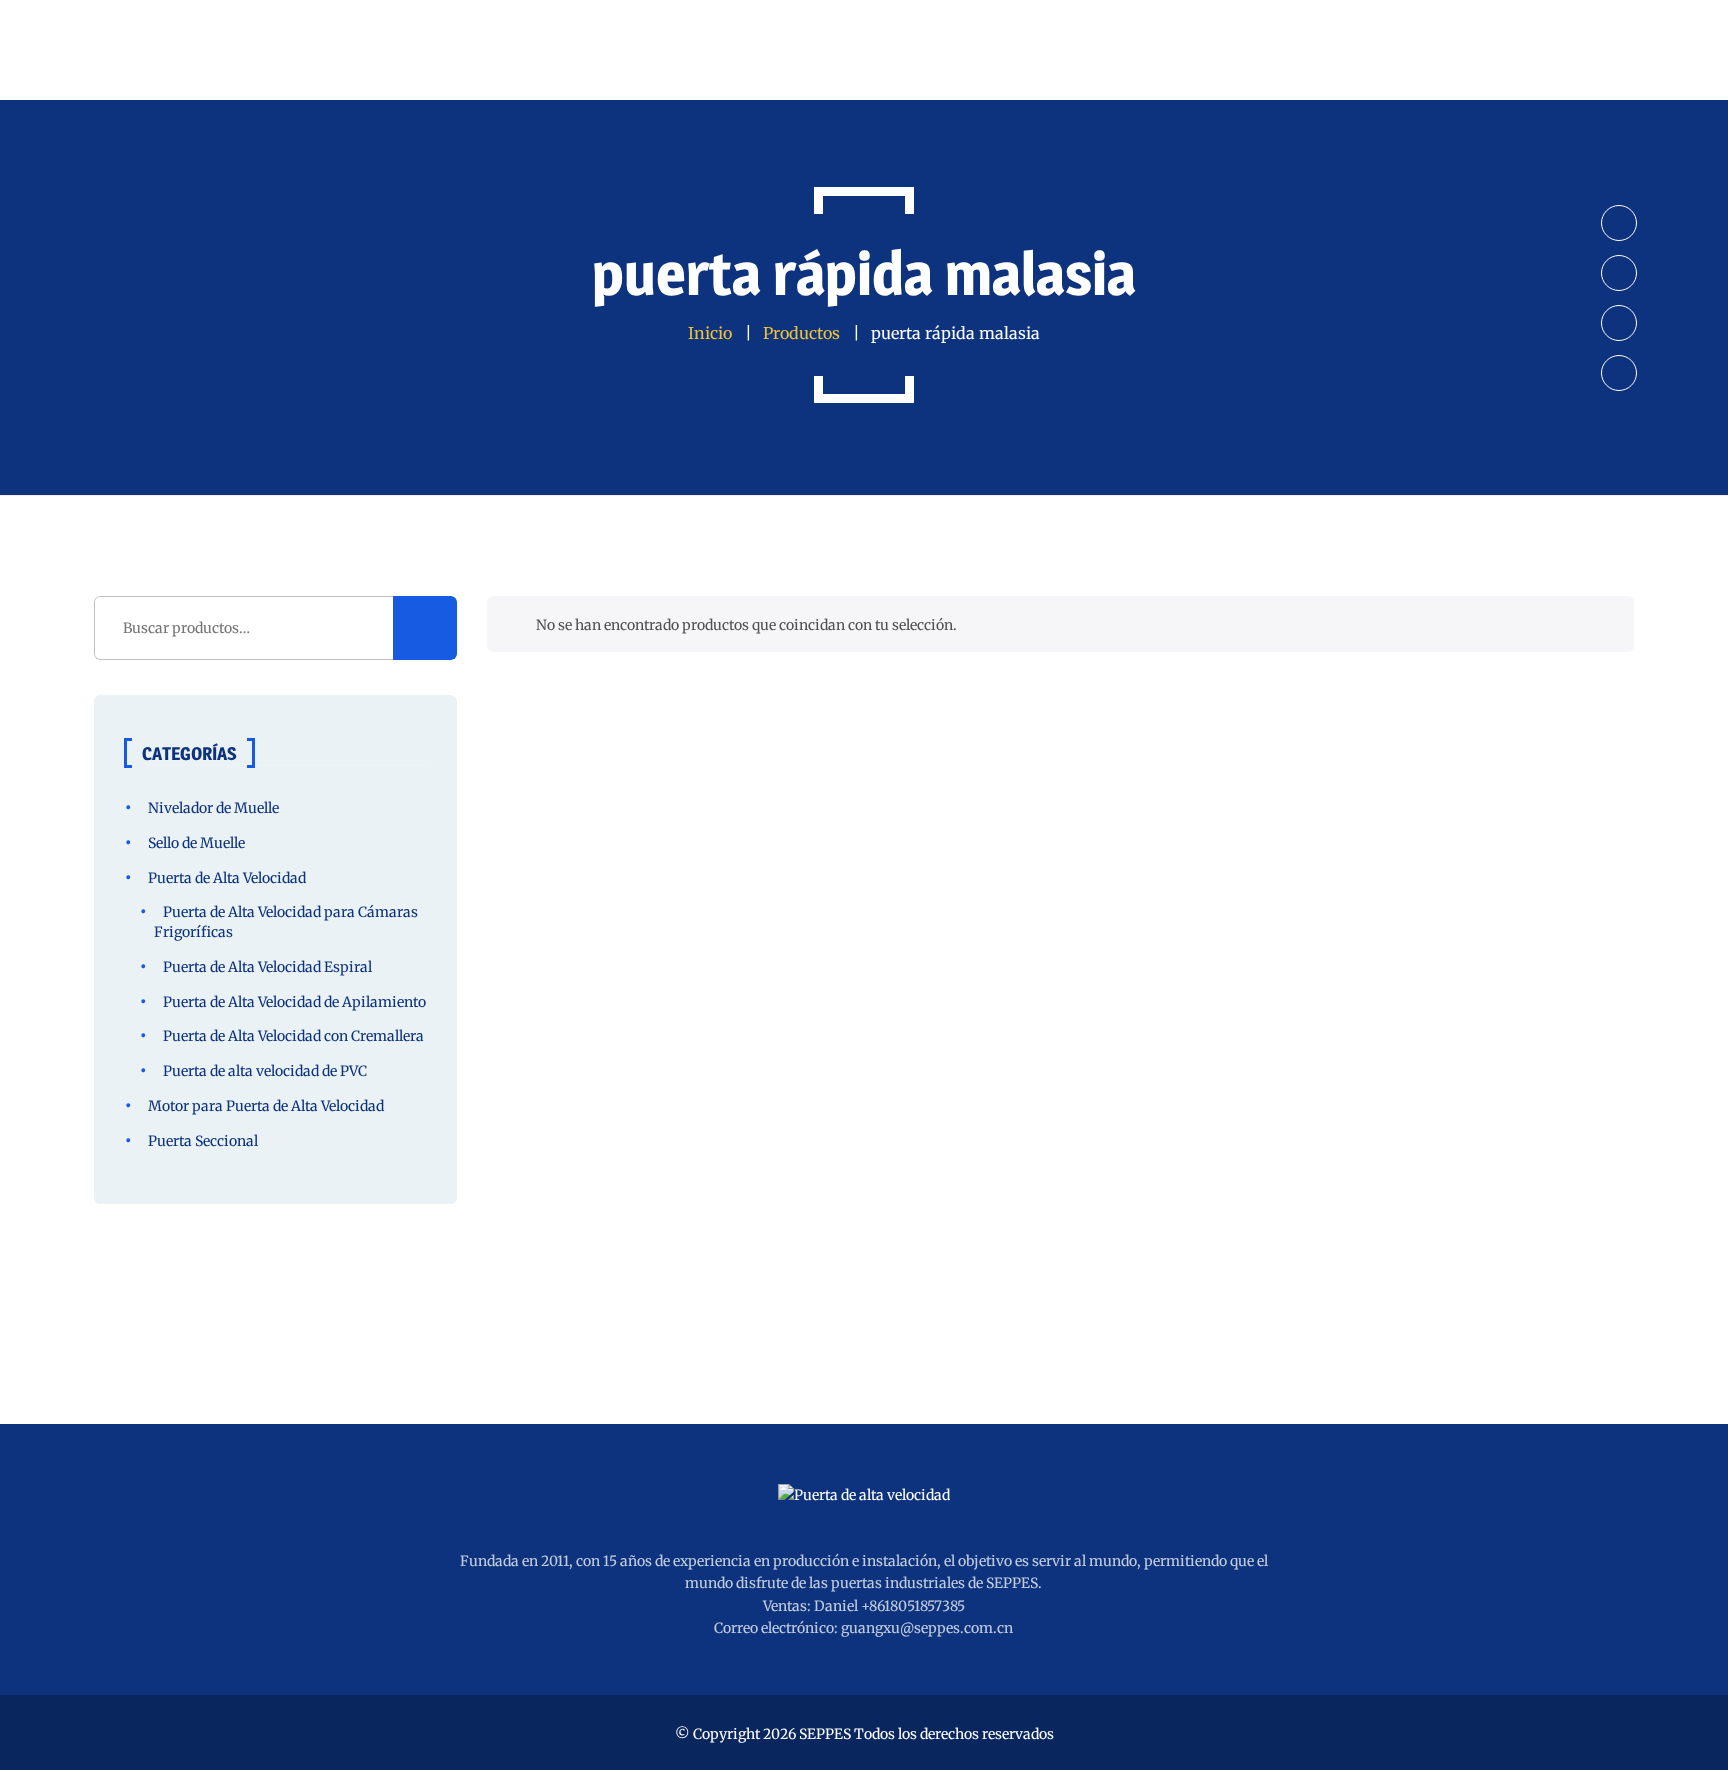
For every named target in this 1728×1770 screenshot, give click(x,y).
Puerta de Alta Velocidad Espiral (267, 967)
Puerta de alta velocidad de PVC (265, 1071)
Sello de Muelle (196, 843)
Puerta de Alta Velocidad (227, 878)
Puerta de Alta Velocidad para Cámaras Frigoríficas (286, 922)
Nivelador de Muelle (213, 808)
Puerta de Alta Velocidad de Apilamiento (294, 1002)
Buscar (425, 628)
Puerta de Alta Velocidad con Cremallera (293, 1036)
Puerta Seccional (203, 1141)
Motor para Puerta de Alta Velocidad (266, 1106)
